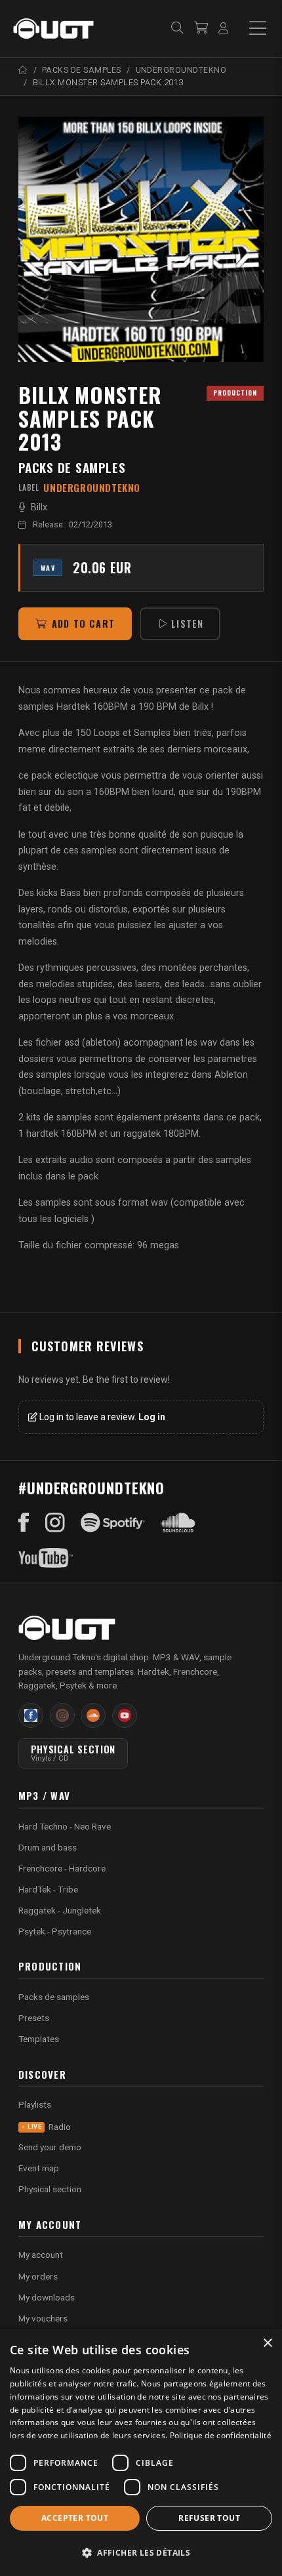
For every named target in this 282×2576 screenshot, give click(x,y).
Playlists (35, 2104)
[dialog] (141, 2453)
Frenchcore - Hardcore (62, 1868)
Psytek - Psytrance (55, 1931)
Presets (34, 2018)
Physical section (50, 2189)
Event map (39, 2168)
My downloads (47, 2297)
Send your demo (50, 2147)
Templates (39, 2039)
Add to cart (83, 624)
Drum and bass (48, 1847)
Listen (187, 624)
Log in (152, 1417)
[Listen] (141, 239)
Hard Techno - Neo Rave (65, 1826)
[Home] (23, 70)
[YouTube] (46, 1558)
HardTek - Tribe (48, 1889)
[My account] (223, 29)
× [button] (267, 2343)
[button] (141, 2553)
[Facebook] (24, 1523)
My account (41, 2255)
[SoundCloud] (178, 1523)
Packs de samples (72, 467)
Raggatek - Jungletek (60, 1910)
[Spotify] (113, 1523)
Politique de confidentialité (221, 2435)
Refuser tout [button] (209, 2518)
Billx (39, 507)
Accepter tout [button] (75, 2518)
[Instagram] (55, 1523)
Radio (49, 2127)
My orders (38, 2276)
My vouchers (43, 2318)
